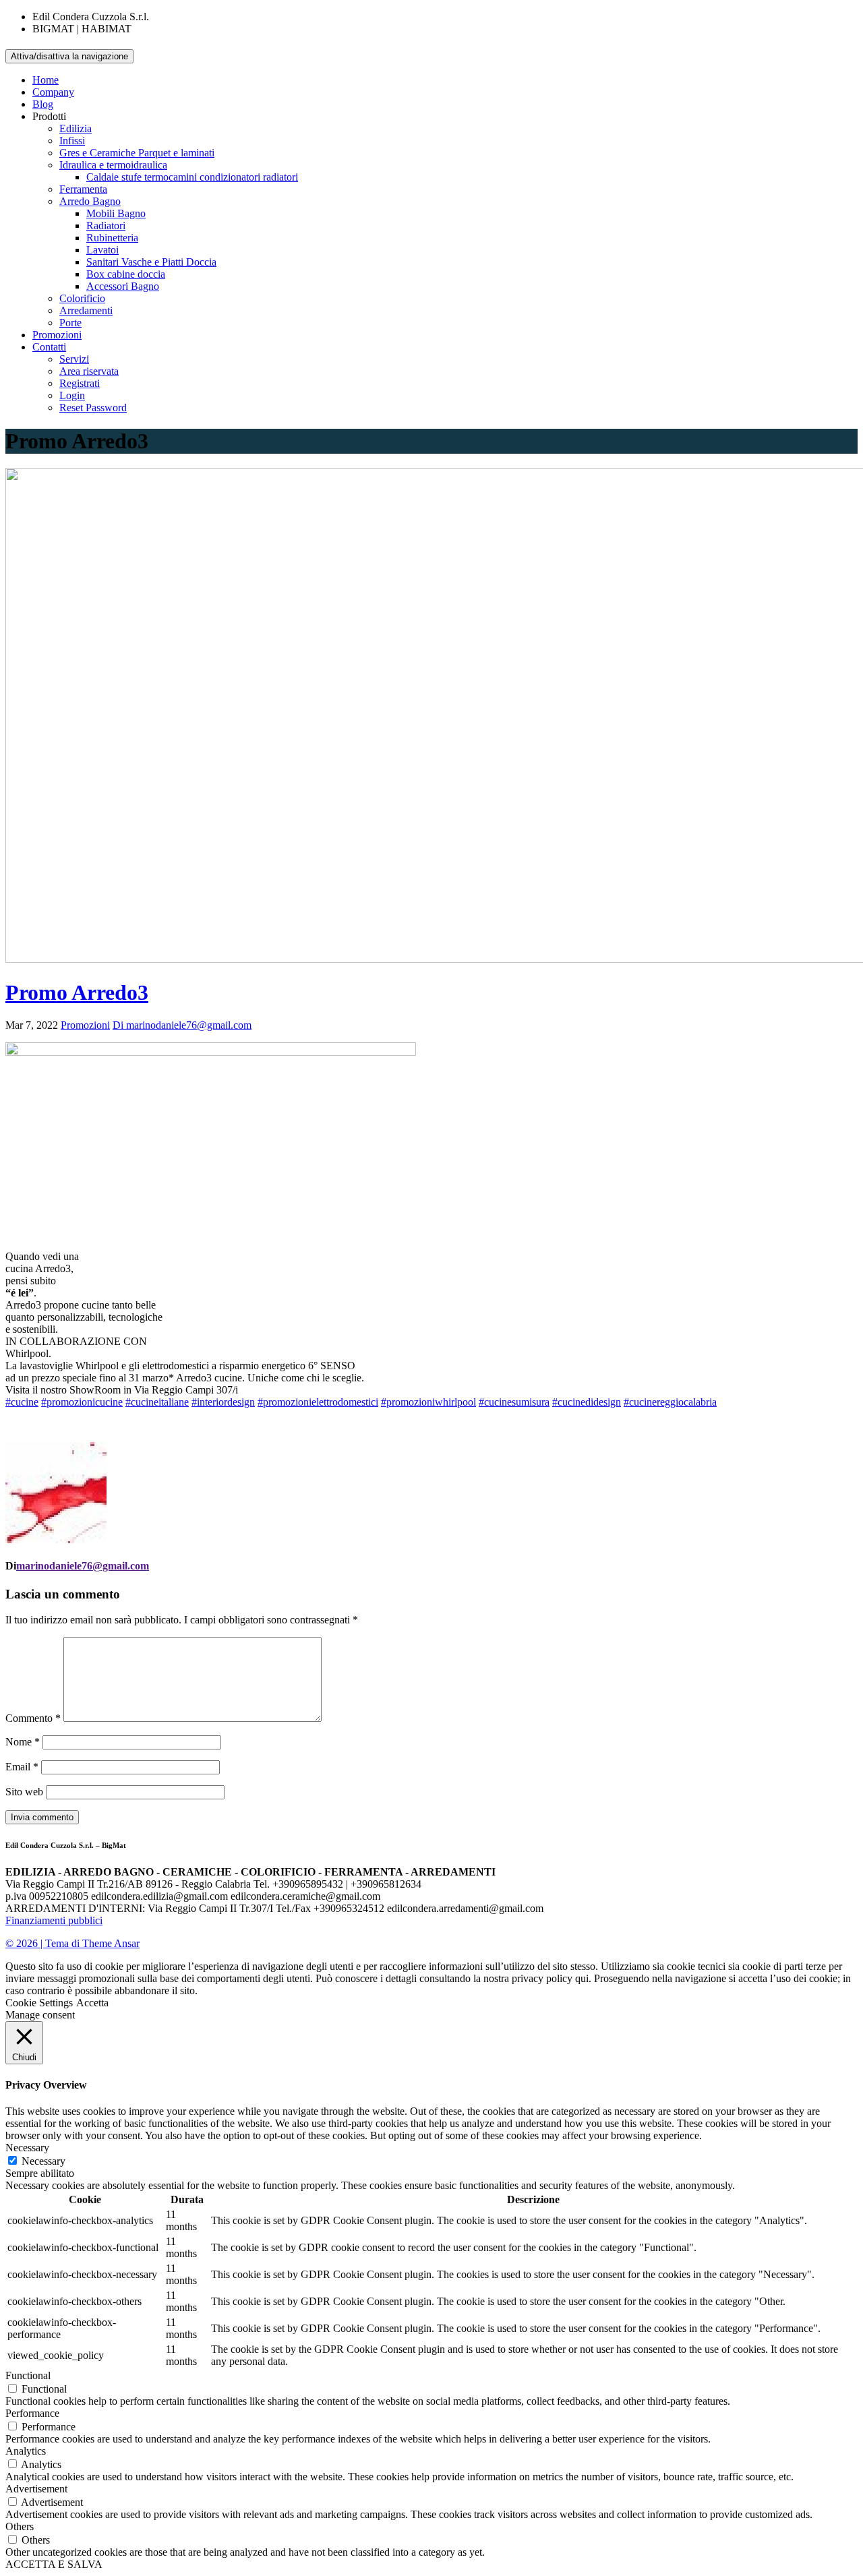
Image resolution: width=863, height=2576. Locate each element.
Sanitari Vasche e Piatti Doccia (151, 262)
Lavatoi (102, 250)
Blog (43, 104)
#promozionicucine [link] (82, 1402)
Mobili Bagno (116, 213)
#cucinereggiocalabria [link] (670, 1402)
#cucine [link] (22, 1402)
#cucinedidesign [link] (587, 1402)
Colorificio (82, 298)
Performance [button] (32, 2413)
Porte (70, 323)
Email (22, 1767)
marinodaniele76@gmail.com (83, 1566)
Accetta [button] (92, 2003)
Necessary (43, 2161)
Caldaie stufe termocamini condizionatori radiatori (192, 177)
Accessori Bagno (123, 286)
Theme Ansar (111, 1943)
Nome (23, 1742)
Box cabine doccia (126, 274)
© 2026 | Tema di (44, 1943)
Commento (33, 1718)
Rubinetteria (112, 238)
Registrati (80, 383)
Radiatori (106, 226)
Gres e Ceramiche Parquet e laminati (137, 153)
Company (53, 92)
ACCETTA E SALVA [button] (54, 2564)
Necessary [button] (27, 2148)
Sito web (24, 1792)
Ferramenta (83, 189)
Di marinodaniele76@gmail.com (182, 1025)
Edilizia (76, 128)
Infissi (72, 141)
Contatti (49, 347)
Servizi (74, 359)
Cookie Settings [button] (39, 2003)
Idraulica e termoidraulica (113, 165)
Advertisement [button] (36, 2489)
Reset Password (93, 408)
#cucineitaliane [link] (157, 1402)
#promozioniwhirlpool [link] (428, 1402)
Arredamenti (86, 310)
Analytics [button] (26, 2451)
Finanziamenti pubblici (54, 1920)
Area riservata (89, 371)
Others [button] (20, 2526)
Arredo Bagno (90, 201)
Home (46, 80)
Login (72, 395)
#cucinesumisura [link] (514, 1402)
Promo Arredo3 (77, 992)
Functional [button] (28, 2375)
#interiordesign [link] (223, 1402)
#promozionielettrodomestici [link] (318, 1402)
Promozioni (57, 335)
